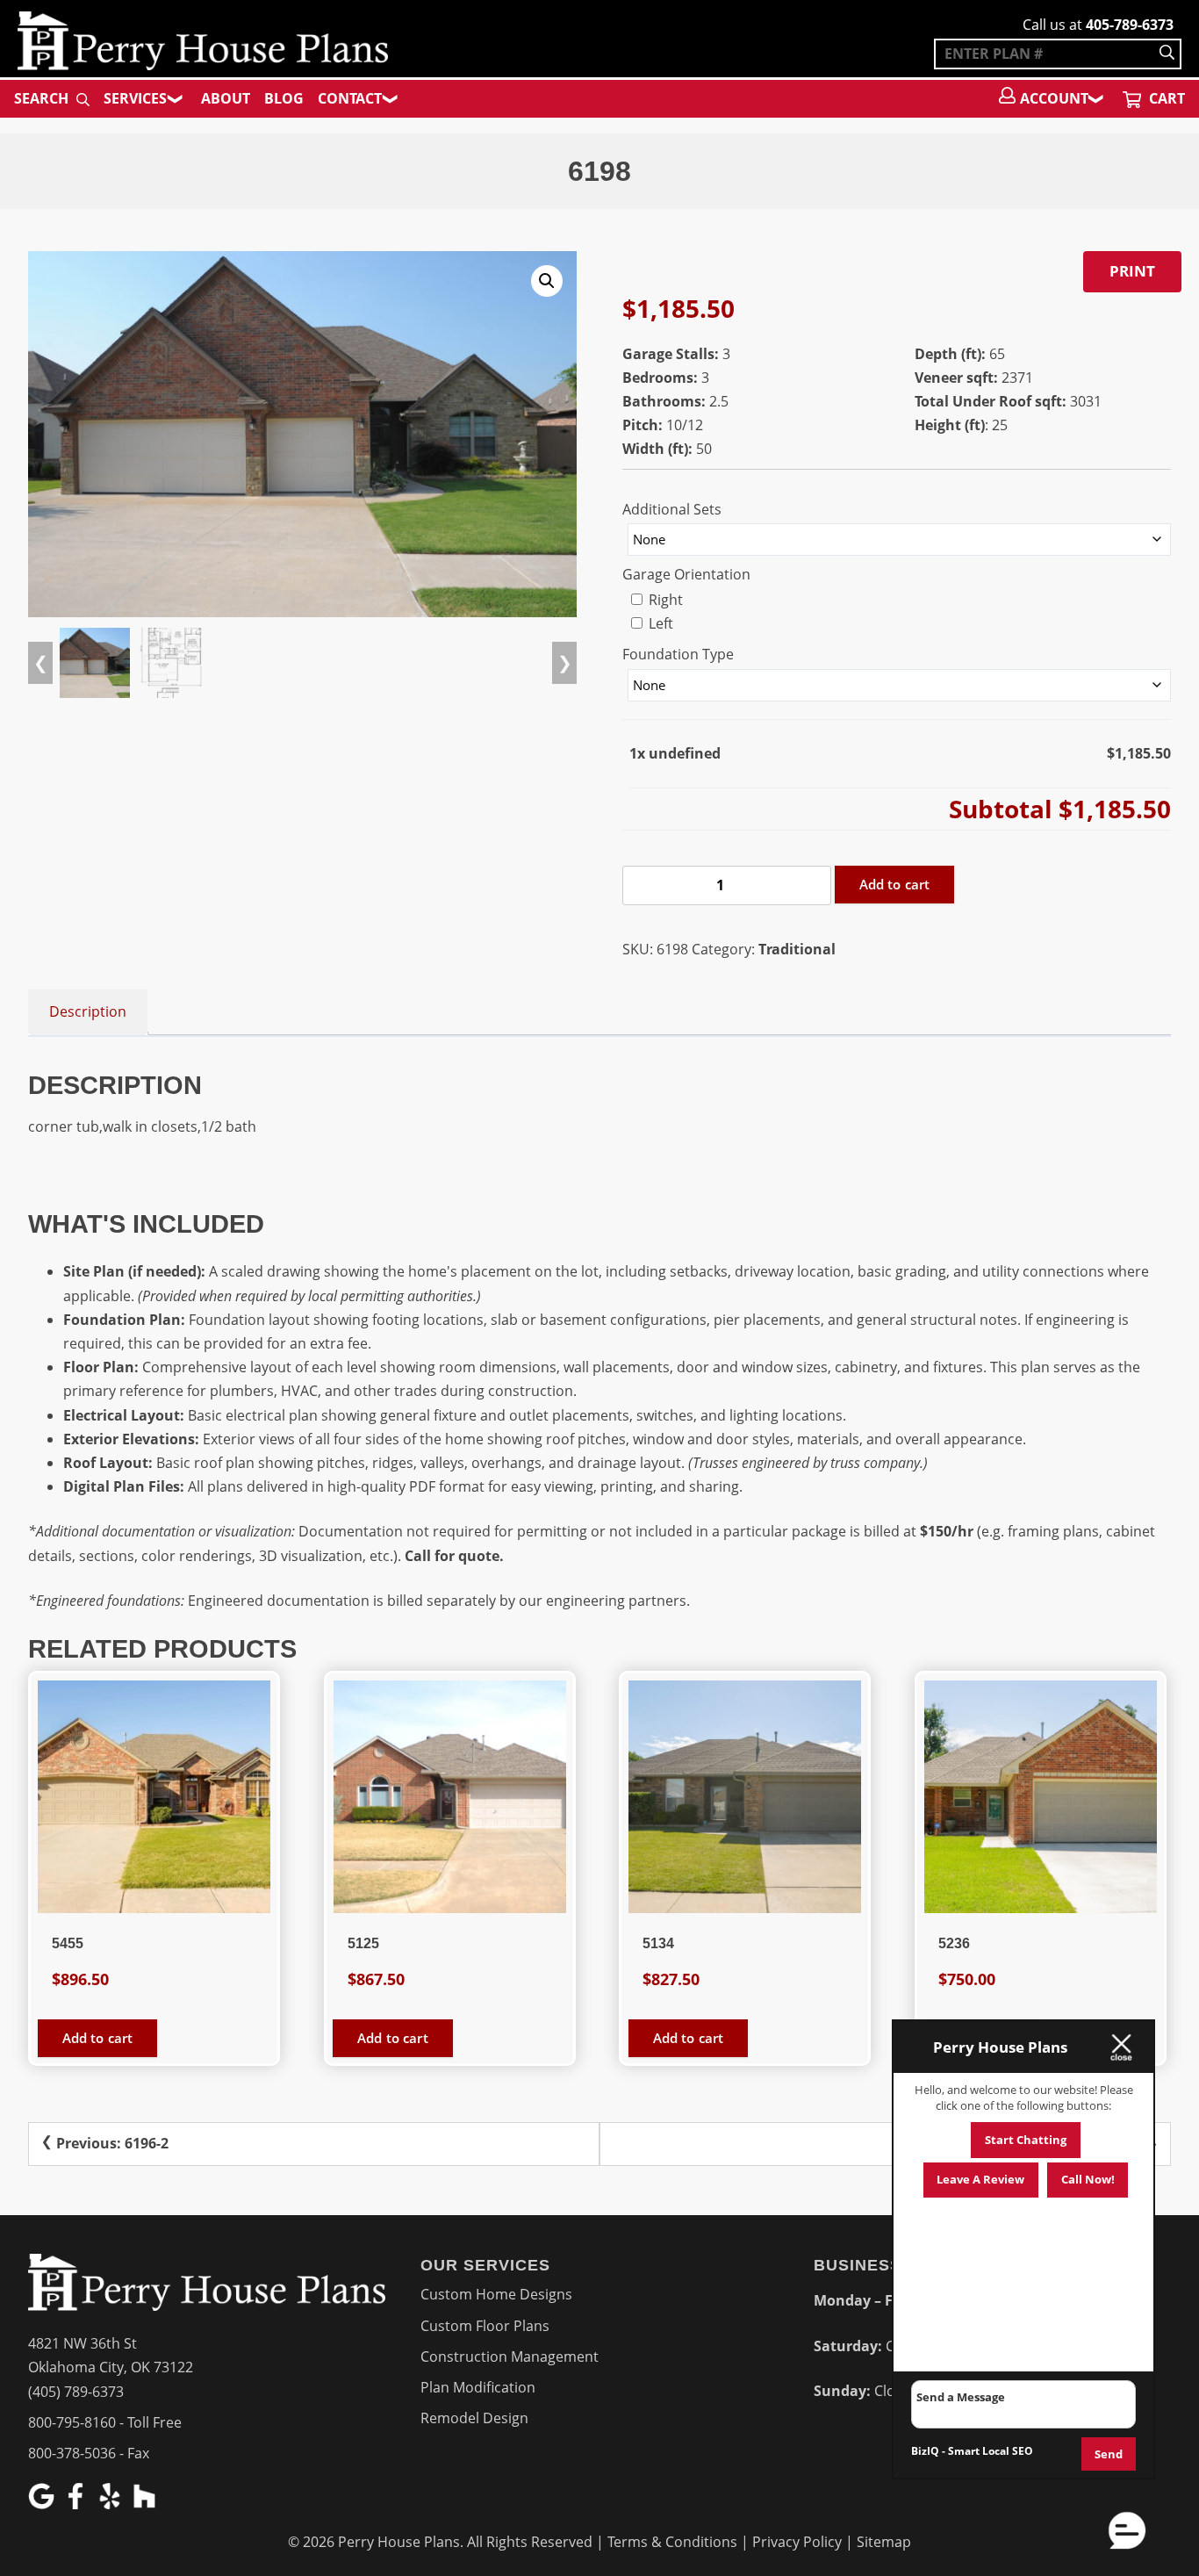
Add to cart (895, 884)
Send (1109, 2454)
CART (1165, 98)
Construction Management (510, 2357)
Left (659, 623)
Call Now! (1088, 2179)
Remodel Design (474, 2418)
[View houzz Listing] (146, 2504)
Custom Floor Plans (485, 2326)
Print (1132, 271)
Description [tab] (88, 1011)
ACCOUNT (1054, 98)
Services (135, 98)
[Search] (1167, 54)
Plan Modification (478, 2387)
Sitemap (884, 2542)
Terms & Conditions (672, 2542)
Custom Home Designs (496, 2294)
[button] (547, 281)
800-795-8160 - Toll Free (105, 2422)
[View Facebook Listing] (78, 2504)
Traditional (797, 949)
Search (43, 98)
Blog (284, 98)
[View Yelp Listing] (112, 2504)
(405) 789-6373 (76, 2392)
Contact (350, 98)
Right (664, 600)
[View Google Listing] (43, 2504)
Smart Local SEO (991, 2451)
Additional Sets (672, 509)
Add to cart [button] (98, 2038)
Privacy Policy (797, 2542)
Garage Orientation (686, 574)
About (226, 98)
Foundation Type (678, 654)
